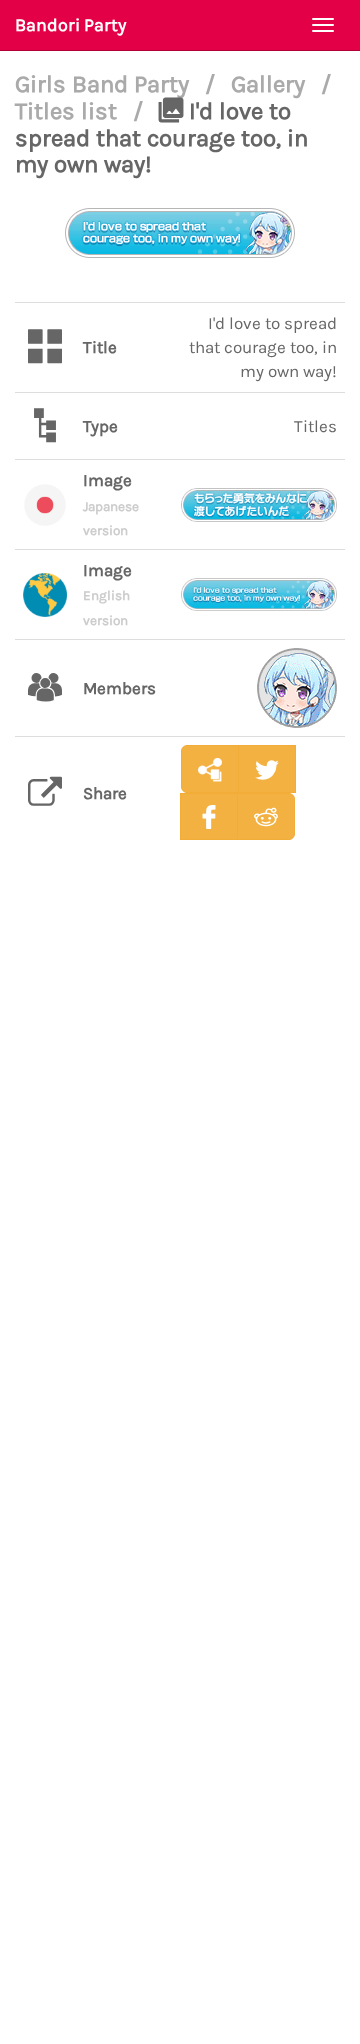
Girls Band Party (105, 84)
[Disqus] (180, 1171)
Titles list (69, 111)
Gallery (271, 84)
